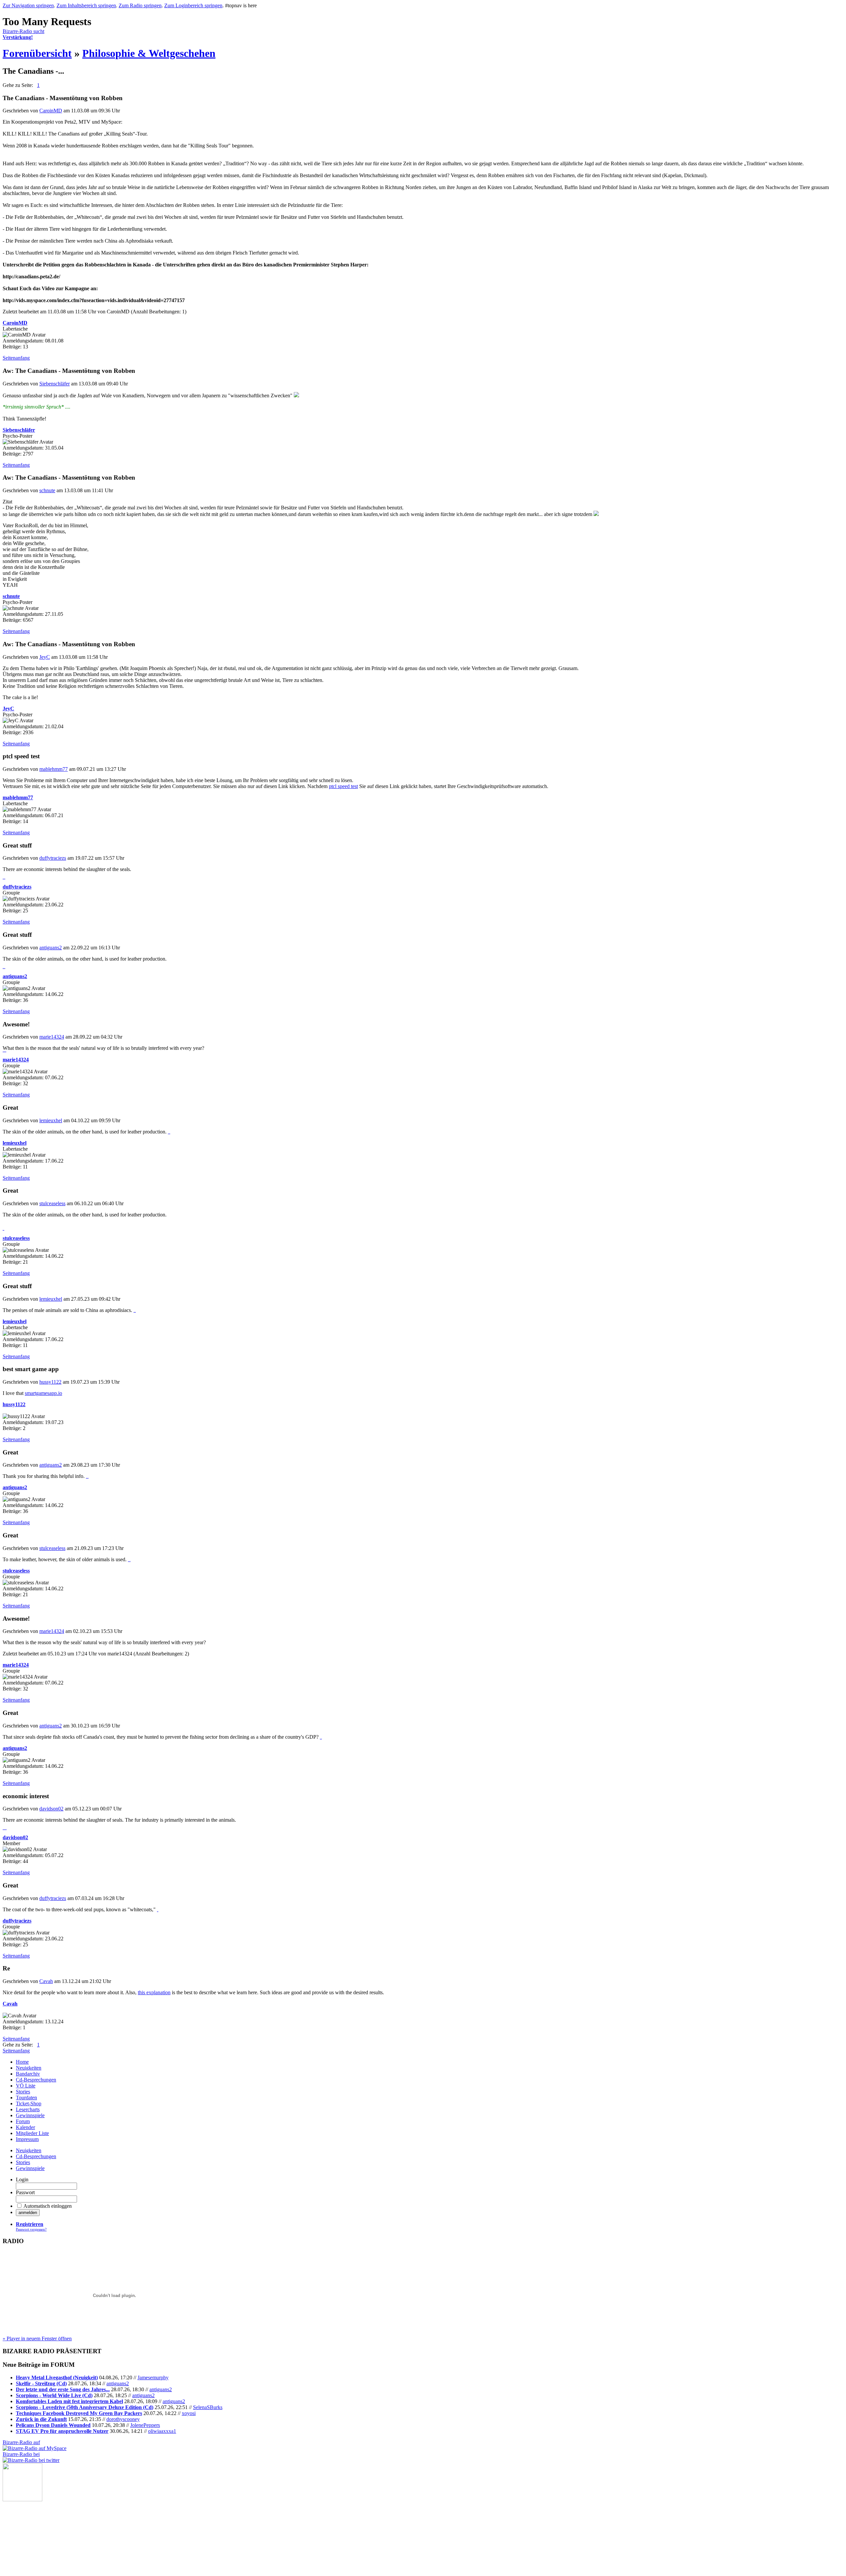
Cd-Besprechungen (36, 2080)
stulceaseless (52, 1203)
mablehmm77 (54, 769)
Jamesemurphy (153, 2378)
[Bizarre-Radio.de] (22, 2499)
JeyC (45, 657)
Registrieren (30, 2224)
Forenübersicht (37, 53)
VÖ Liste (26, 2086)
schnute (47, 490)
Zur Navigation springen (28, 5)
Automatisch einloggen (48, 2206)
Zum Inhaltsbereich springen (86, 5)
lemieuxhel (51, 1120)
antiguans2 (51, 948)
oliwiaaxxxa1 (162, 2431)
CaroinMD (51, 111)
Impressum (27, 2139)
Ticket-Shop (29, 2103)
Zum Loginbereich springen (193, 5)
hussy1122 (50, 1382)
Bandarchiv (28, 2074)
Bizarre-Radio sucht (23, 34)
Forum (23, 2121)
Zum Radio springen (140, 5)
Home (22, 2062)
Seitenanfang (16, 358)
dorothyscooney (123, 2419)
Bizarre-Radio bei (21, 2454)
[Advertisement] (36, 2534)
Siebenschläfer (55, 384)
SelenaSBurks (208, 2407)
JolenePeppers (145, 2425)
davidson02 (51, 1809)
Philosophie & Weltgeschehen (149, 53)
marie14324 (52, 1037)
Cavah (46, 1981)
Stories (23, 2092)
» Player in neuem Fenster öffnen (37, 2338)
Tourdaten (26, 2098)
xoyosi (189, 2413)
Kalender (25, 2127)
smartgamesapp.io (43, 1393)
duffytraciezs (53, 858)
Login (22, 2180)
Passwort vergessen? (31, 2229)
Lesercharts (28, 2109)
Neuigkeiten (29, 2068)
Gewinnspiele (30, 2115)
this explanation (154, 1992)
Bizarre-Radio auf (21, 2442)
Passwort (25, 2192)
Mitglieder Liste (32, 2133)
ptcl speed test (343, 786)
